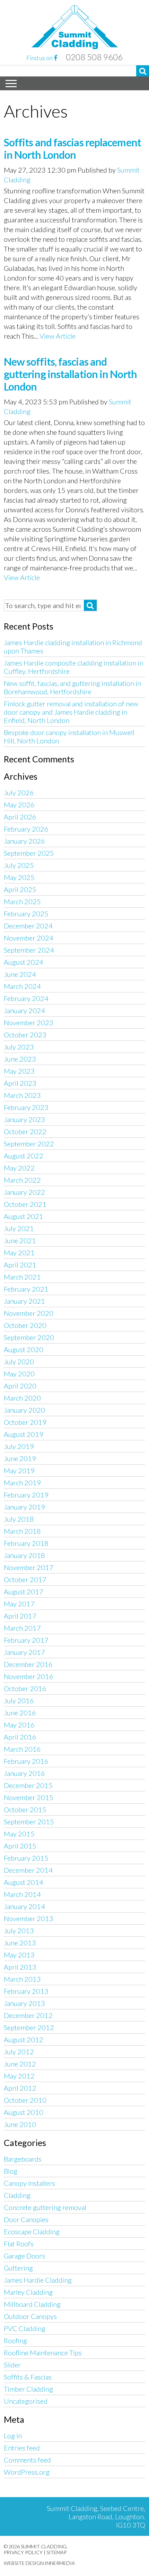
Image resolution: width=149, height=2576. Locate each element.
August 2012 (24, 2039)
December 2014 (28, 1870)
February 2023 (26, 1107)
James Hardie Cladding (38, 2280)
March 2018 (22, 1531)
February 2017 (26, 1640)
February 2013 (26, 1991)
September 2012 (29, 2027)
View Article (58, 336)
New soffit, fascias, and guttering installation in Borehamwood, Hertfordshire (72, 687)
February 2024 (26, 998)
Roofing (15, 2340)
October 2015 (25, 1809)
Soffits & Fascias (28, 2377)
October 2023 (25, 1035)
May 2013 (19, 1955)
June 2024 (20, 974)
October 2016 (25, 1688)
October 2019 (25, 1422)
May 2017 (19, 1604)
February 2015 (26, 1858)
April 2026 (20, 817)
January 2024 (24, 1010)
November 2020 (29, 1313)
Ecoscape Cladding (32, 2231)
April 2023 (20, 1083)
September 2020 (29, 1337)
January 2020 (24, 1410)
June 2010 (20, 2124)
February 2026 (26, 829)
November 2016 (29, 1676)
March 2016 (22, 1749)
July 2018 (19, 1519)
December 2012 (28, 2015)
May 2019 (19, 1470)
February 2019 (26, 1495)
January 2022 (24, 1192)
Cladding (17, 2195)
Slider (12, 2365)
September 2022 (29, 1144)
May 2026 (19, 805)
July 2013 (19, 1931)
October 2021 (25, 1204)
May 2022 (19, 1168)
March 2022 (22, 1180)
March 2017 (22, 1628)
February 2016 (26, 1761)
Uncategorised (26, 2401)
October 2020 (25, 1325)
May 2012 (19, 2076)
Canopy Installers (29, 2183)
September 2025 (29, 853)
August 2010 (24, 2112)
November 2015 (29, 1797)
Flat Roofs (19, 2244)
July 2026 (19, 792)
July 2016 (19, 1700)
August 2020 (24, 1349)
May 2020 (19, 1374)
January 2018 (24, 1555)
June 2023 (20, 1059)
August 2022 (24, 1156)
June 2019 (20, 1458)
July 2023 (19, 1047)
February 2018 (26, 1543)
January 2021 (24, 1301)
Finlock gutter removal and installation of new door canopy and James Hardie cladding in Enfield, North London (71, 712)
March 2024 (22, 986)
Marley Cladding (28, 2292)
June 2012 (20, 2064)
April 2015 (20, 1846)
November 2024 (29, 938)
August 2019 (24, 1434)
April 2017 (20, 1616)
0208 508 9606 (94, 57)
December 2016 (28, 1664)
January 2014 (24, 1906)
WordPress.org (27, 2472)
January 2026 (24, 841)
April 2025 (20, 889)
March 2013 (22, 1979)
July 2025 (19, 865)
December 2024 (28, 926)
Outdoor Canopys (30, 2316)
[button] (143, 71)
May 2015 (19, 1834)
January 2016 (24, 1773)
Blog (11, 2171)
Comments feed (27, 2460)
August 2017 (24, 1592)
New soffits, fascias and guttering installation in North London (70, 374)
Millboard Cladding (32, 2304)
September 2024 (29, 950)
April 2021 (20, 1265)
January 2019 (24, 1507)
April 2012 (20, 2088)
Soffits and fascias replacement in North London (72, 148)
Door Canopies (26, 2219)
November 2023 (29, 1023)
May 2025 (19, 877)
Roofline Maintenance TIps (43, 2353)
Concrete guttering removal (45, 2207)
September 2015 (29, 1822)
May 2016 (19, 1725)
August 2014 (24, 1882)
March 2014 (22, 1894)
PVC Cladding (25, 2328)
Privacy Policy (23, 2552)
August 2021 (24, 1216)
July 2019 (19, 1446)
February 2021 (26, 1289)
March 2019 (22, 1483)
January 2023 (24, 1119)
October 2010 (25, 2100)
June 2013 (20, 1943)
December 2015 (28, 1785)
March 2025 (22, 901)
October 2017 (25, 1579)
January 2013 (24, 2003)
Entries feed (22, 2448)
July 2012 (19, 2052)
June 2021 (20, 1240)
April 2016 (20, 1737)
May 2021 (19, 1253)
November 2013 (29, 1918)
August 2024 (24, 962)
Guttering (18, 2268)
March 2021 (22, 1277)
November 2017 (29, 1567)
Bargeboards (23, 2159)
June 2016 (20, 1713)
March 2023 (22, 1095)
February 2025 (26, 914)
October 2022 (25, 1131)
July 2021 (19, 1228)
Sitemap (56, 2552)
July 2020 (19, 1362)
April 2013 (20, 1967)
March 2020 (22, 1398)
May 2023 (19, 1071)
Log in (13, 2436)
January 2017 (24, 1652)
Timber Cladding (28, 2389)
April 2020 (20, 1386)
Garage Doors (24, 2256)
